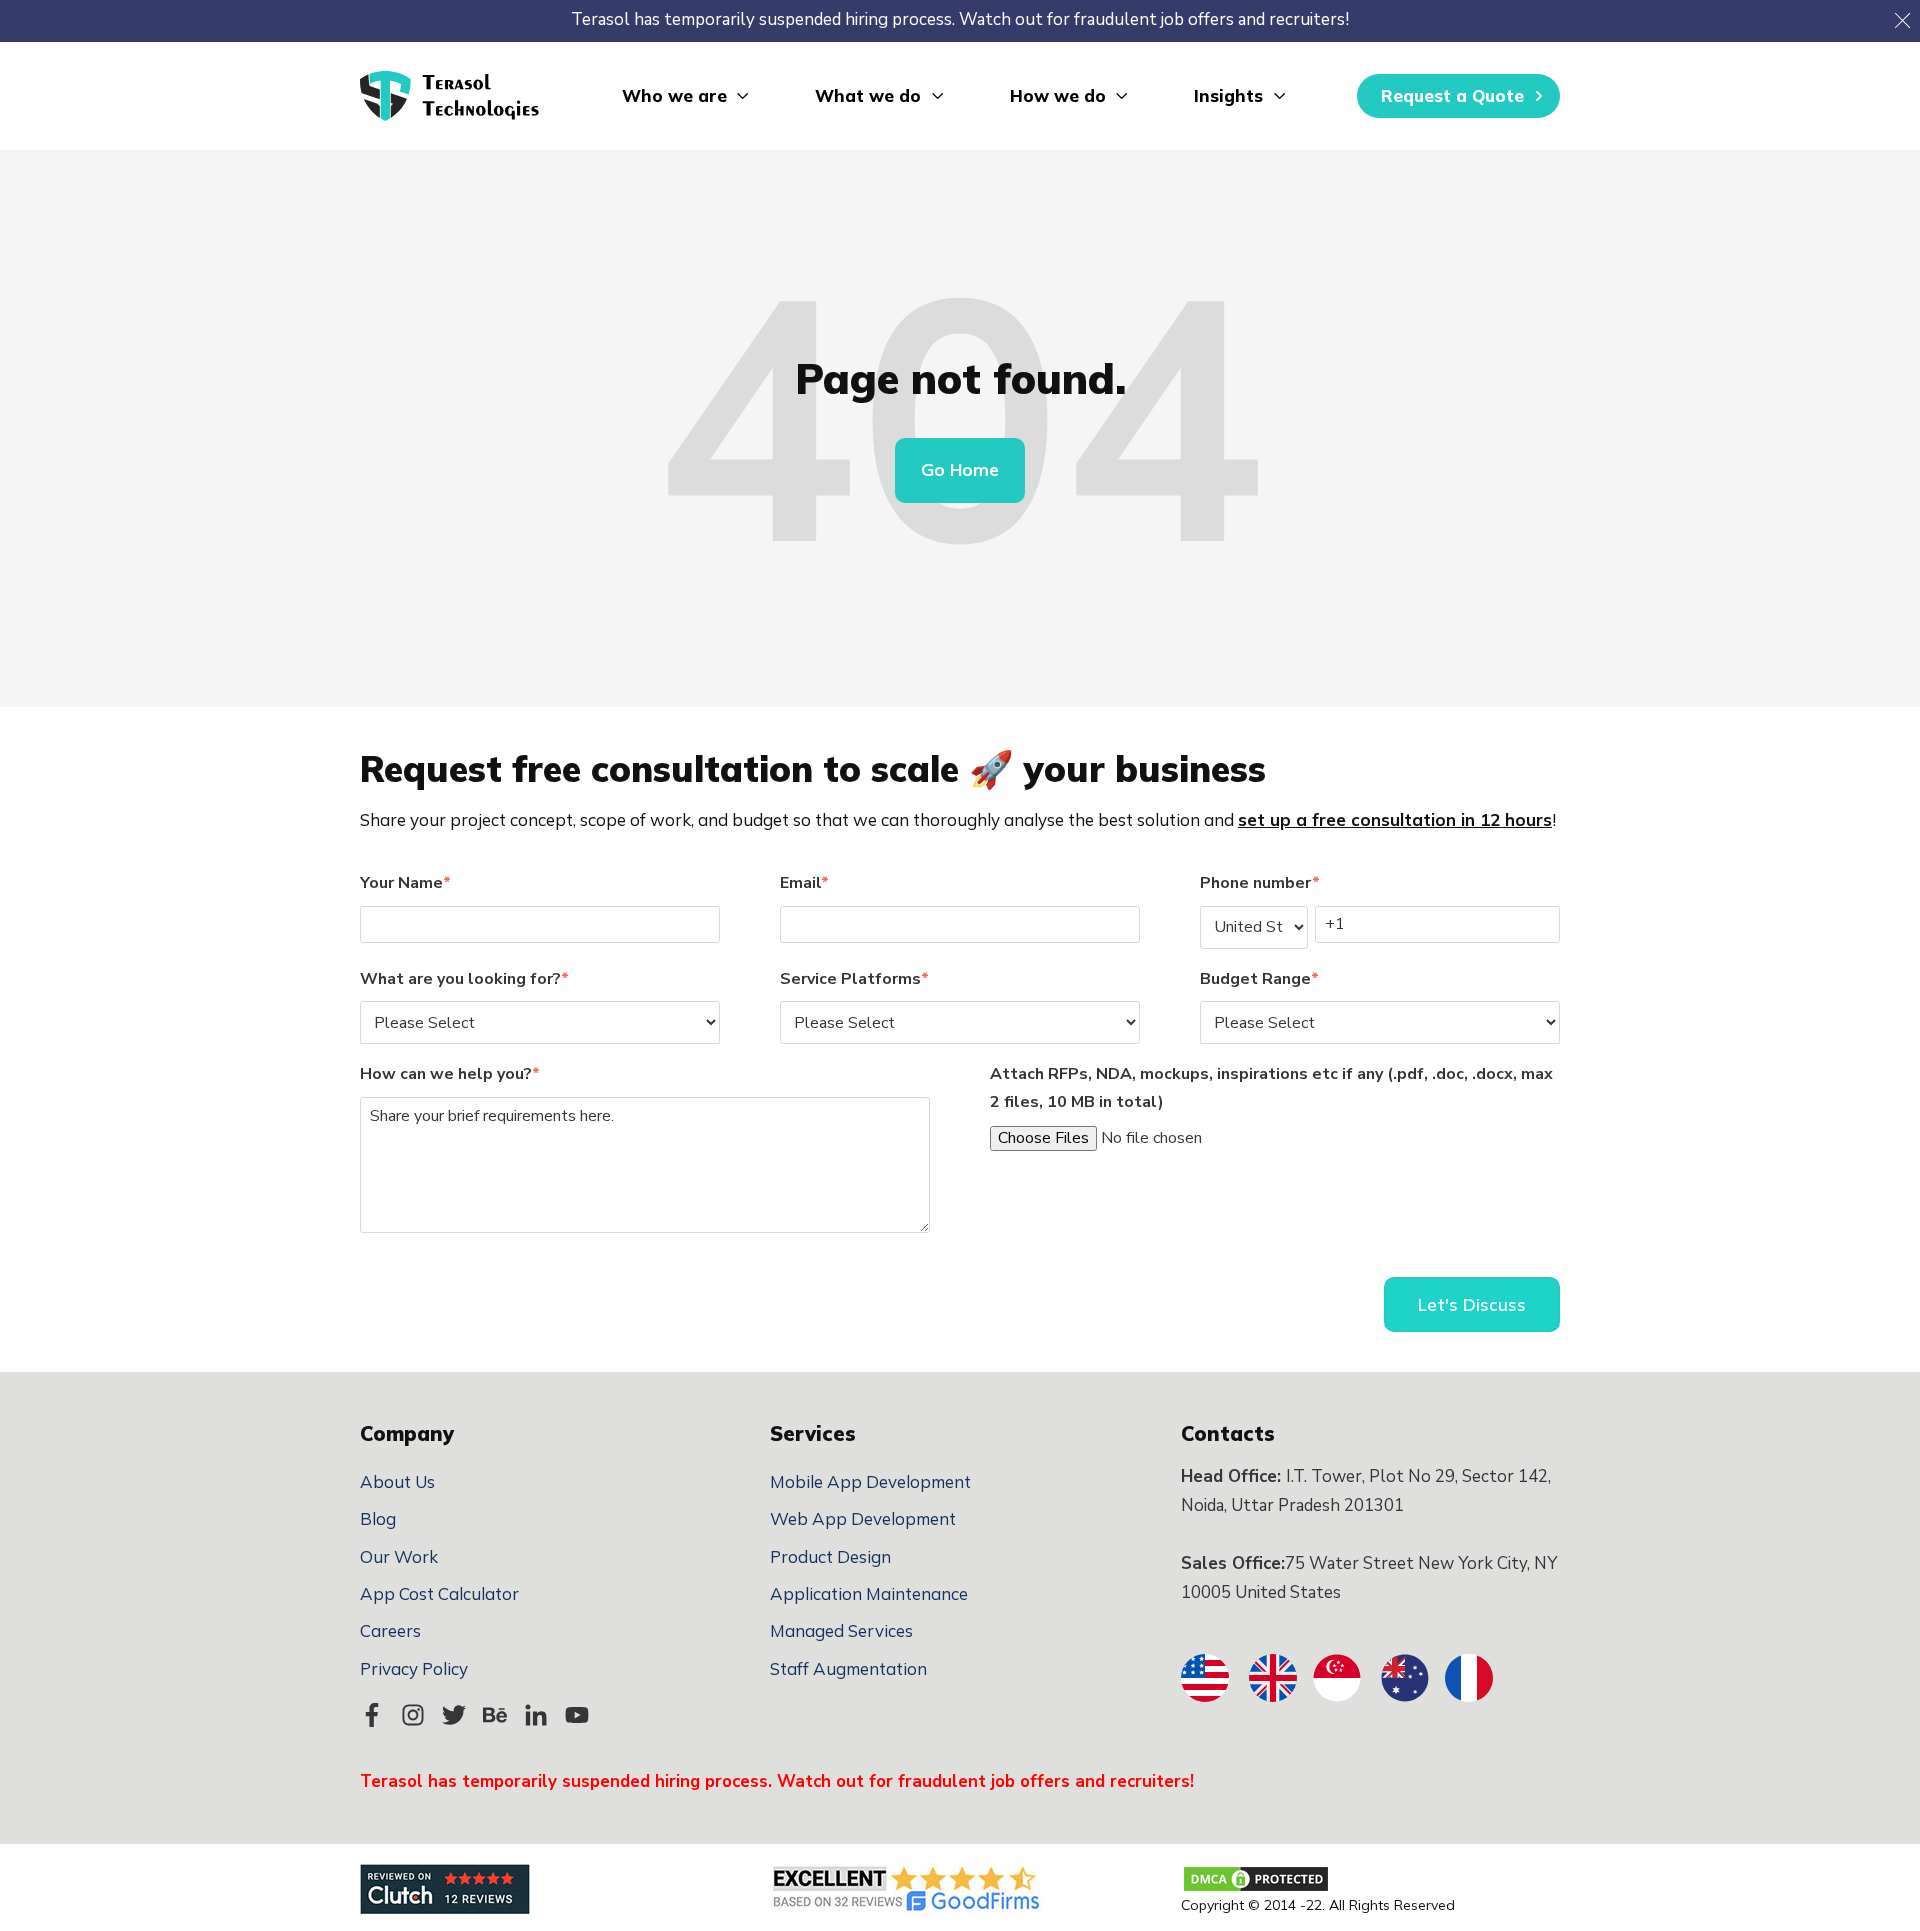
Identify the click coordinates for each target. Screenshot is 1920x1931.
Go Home (960, 469)
